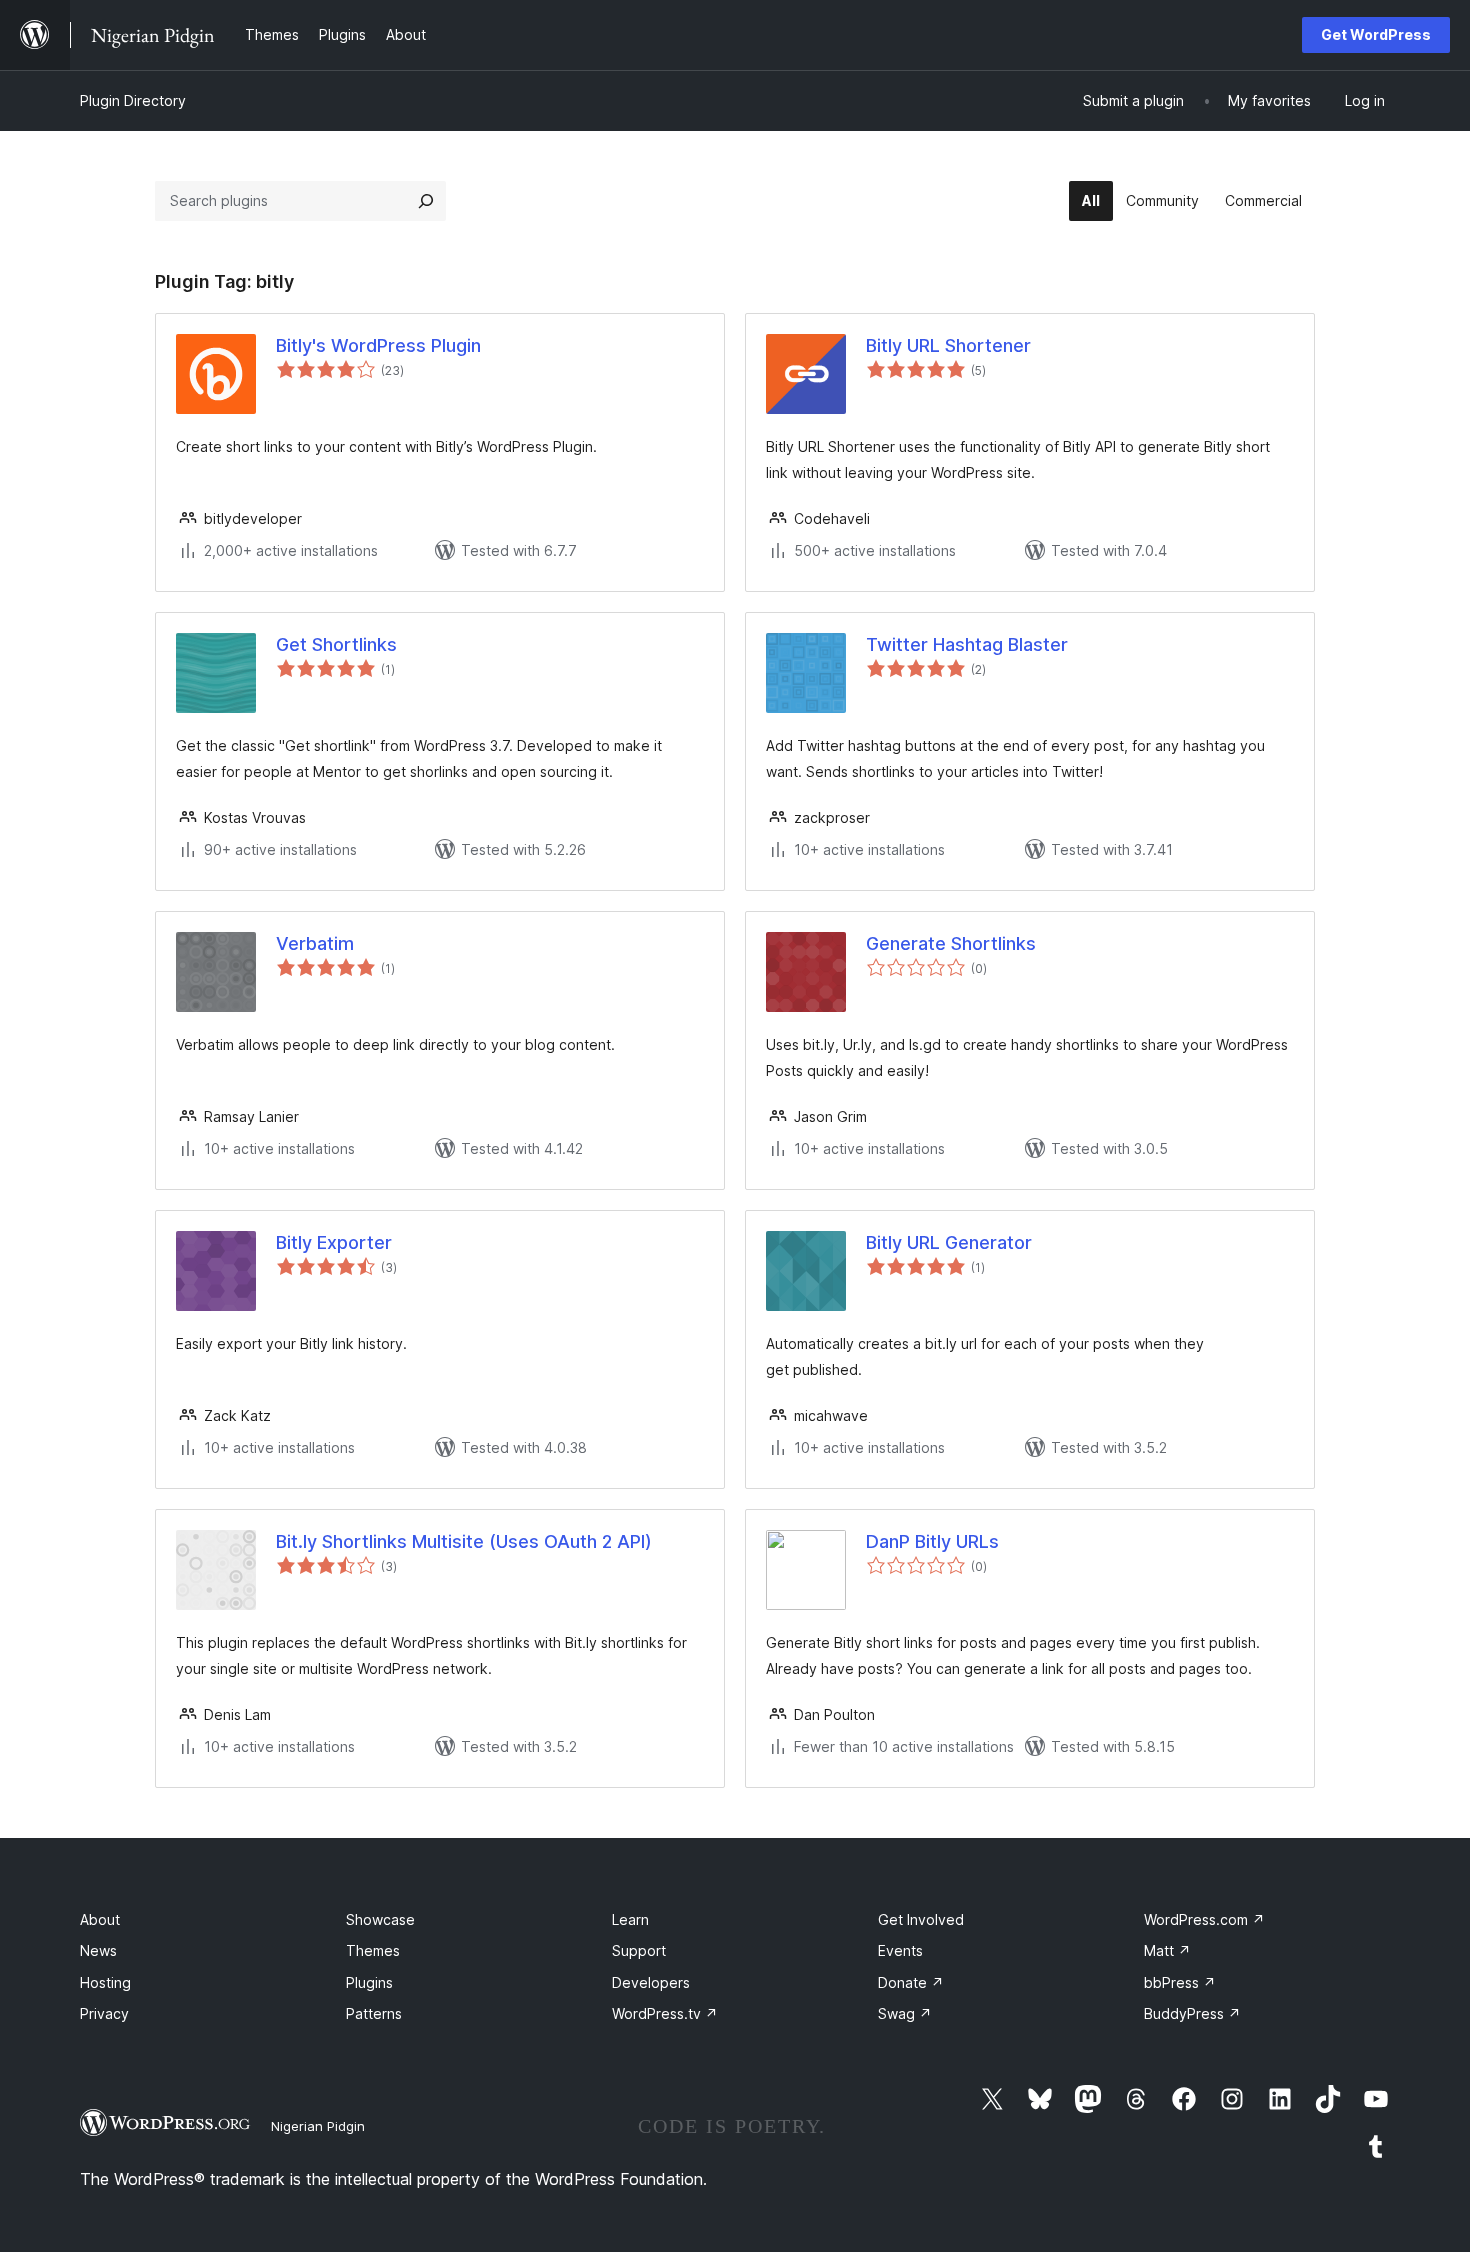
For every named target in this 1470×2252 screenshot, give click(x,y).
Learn (630, 1919)
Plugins (369, 1982)
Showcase (380, 1919)
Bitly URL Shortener (948, 345)
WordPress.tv (665, 2013)
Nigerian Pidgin (318, 2126)
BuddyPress (1192, 2013)
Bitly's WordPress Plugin (378, 345)
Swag (905, 2013)
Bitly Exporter (334, 1242)
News (98, 1950)
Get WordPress (1376, 34)
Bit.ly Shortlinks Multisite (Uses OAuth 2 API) (464, 1541)
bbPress (1180, 1982)
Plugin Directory (133, 100)
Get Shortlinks (336, 644)
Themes (373, 1950)
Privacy (104, 2013)
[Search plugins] (426, 201)
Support (639, 1950)
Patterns (374, 2013)
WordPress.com (1204, 1919)
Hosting (105, 1982)
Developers (651, 1982)
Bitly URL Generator (949, 1242)
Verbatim (315, 943)
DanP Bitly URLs (932, 1541)
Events (900, 1950)
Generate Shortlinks (951, 943)
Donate (911, 1982)
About (100, 1919)
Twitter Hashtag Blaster (967, 644)
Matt (1167, 1950)
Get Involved (921, 1919)
